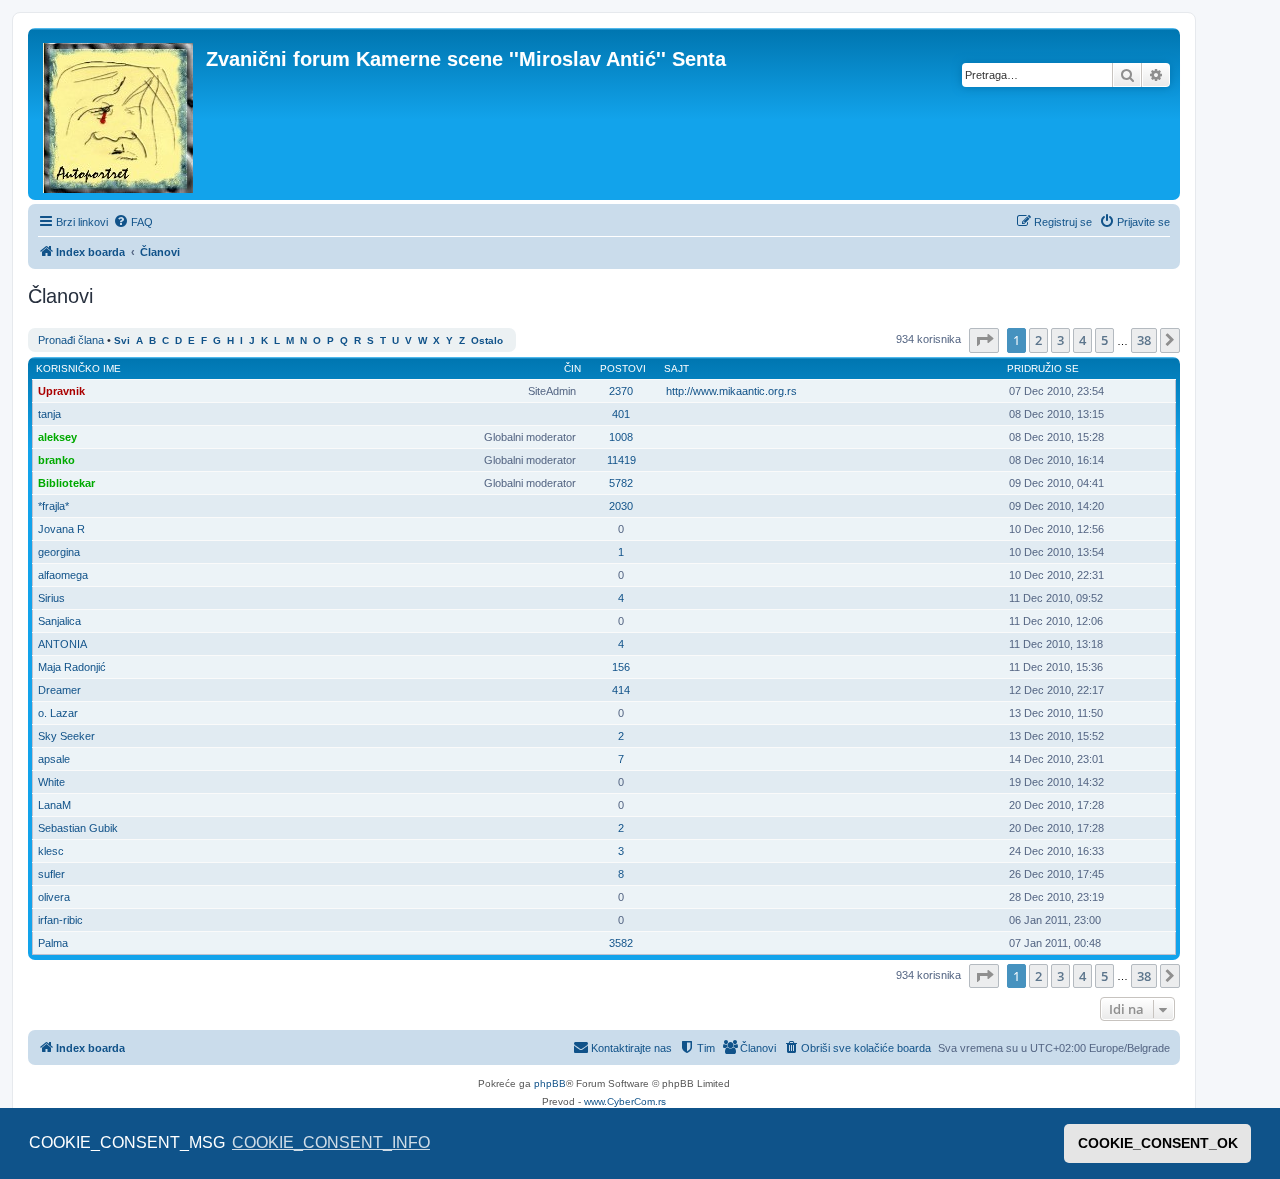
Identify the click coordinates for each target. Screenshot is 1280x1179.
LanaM (54, 805)
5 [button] (1104, 340)
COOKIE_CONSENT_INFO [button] (331, 1142)
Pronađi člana (71, 340)
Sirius (51, 598)
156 (621, 667)
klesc (51, 851)
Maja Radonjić (72, 667)
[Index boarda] (119, 114)
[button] (984, 340)
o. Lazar (58, 713)
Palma (53, 943)
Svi (122, 340)
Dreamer (59, 690)
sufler (51, 874)
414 (621, 690)
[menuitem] (133, 222)
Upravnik (61, 391)
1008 (621, 437)
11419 (621, 460)
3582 (621, 943)
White (51, 782)
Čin (572, 368)
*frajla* (53, 506)
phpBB (550, 1083)
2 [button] (1038, 340)
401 (621, 414)
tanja (49, 414)
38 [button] (1144, 340)
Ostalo (487, 340)
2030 (621, 506)
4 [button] (1082, 340)
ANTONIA (62, 644)
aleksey (57, 437)
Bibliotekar (66, 483)
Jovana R (61, 529)
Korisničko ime (78, 368)
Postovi (623, 368)
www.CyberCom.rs (625, 1101)
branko (56, 460)
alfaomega (63, 575)
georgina (59, 552)
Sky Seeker (66, 736)
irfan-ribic (60, 920)
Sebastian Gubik (78, 828)
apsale (54, 759)
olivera (54, 897)
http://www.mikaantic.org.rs (731, 391)
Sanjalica (59, 621)
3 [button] (1060, 340)
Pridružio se (1043, 368)
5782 (621, 483)
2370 (621, 391)
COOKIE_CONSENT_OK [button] (1158, 1143)
